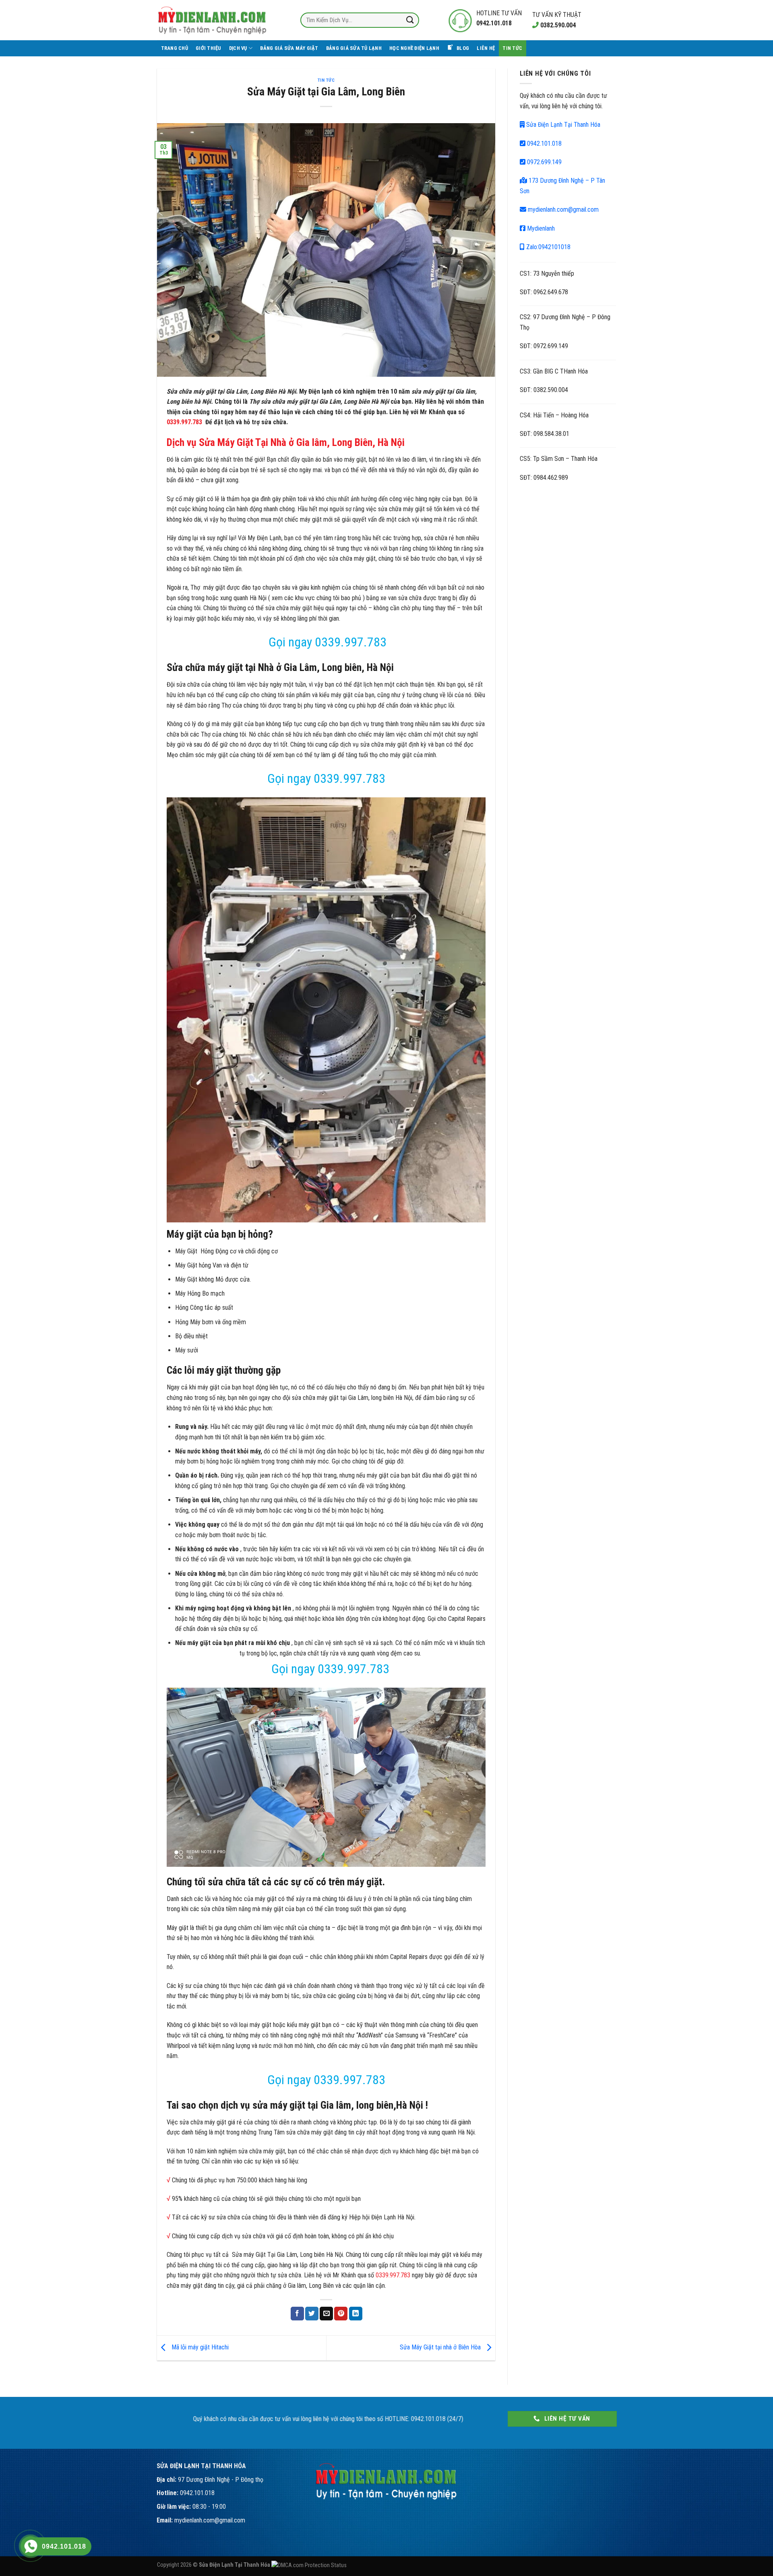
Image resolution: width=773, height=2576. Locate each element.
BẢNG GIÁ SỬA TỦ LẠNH (354, 48)
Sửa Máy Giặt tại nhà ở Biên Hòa (441, 2348)
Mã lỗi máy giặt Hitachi (199, 2348)
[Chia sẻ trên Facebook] (297, 2314)
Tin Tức (512, 48)
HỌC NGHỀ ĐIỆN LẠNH (414, 48)
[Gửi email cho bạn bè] (326, 2314)
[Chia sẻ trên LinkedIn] (356, 2314)
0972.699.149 (544, 162)
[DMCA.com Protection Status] (309, 2565)
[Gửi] (410, 20)
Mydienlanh (540, 228)
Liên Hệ (486, 48)
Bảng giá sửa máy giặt (289, 48)
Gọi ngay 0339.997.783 (326, 642)
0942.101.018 (544, 143)
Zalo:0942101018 (548, 247)
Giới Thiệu (209, 48)
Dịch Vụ (238, 48)
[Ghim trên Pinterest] (341, 2314)
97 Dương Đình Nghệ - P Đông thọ (221, 2480)
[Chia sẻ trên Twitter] (312, 2314)
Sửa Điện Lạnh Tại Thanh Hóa (562, 125)
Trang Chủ (175, 48)
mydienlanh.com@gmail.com (562, 210)
